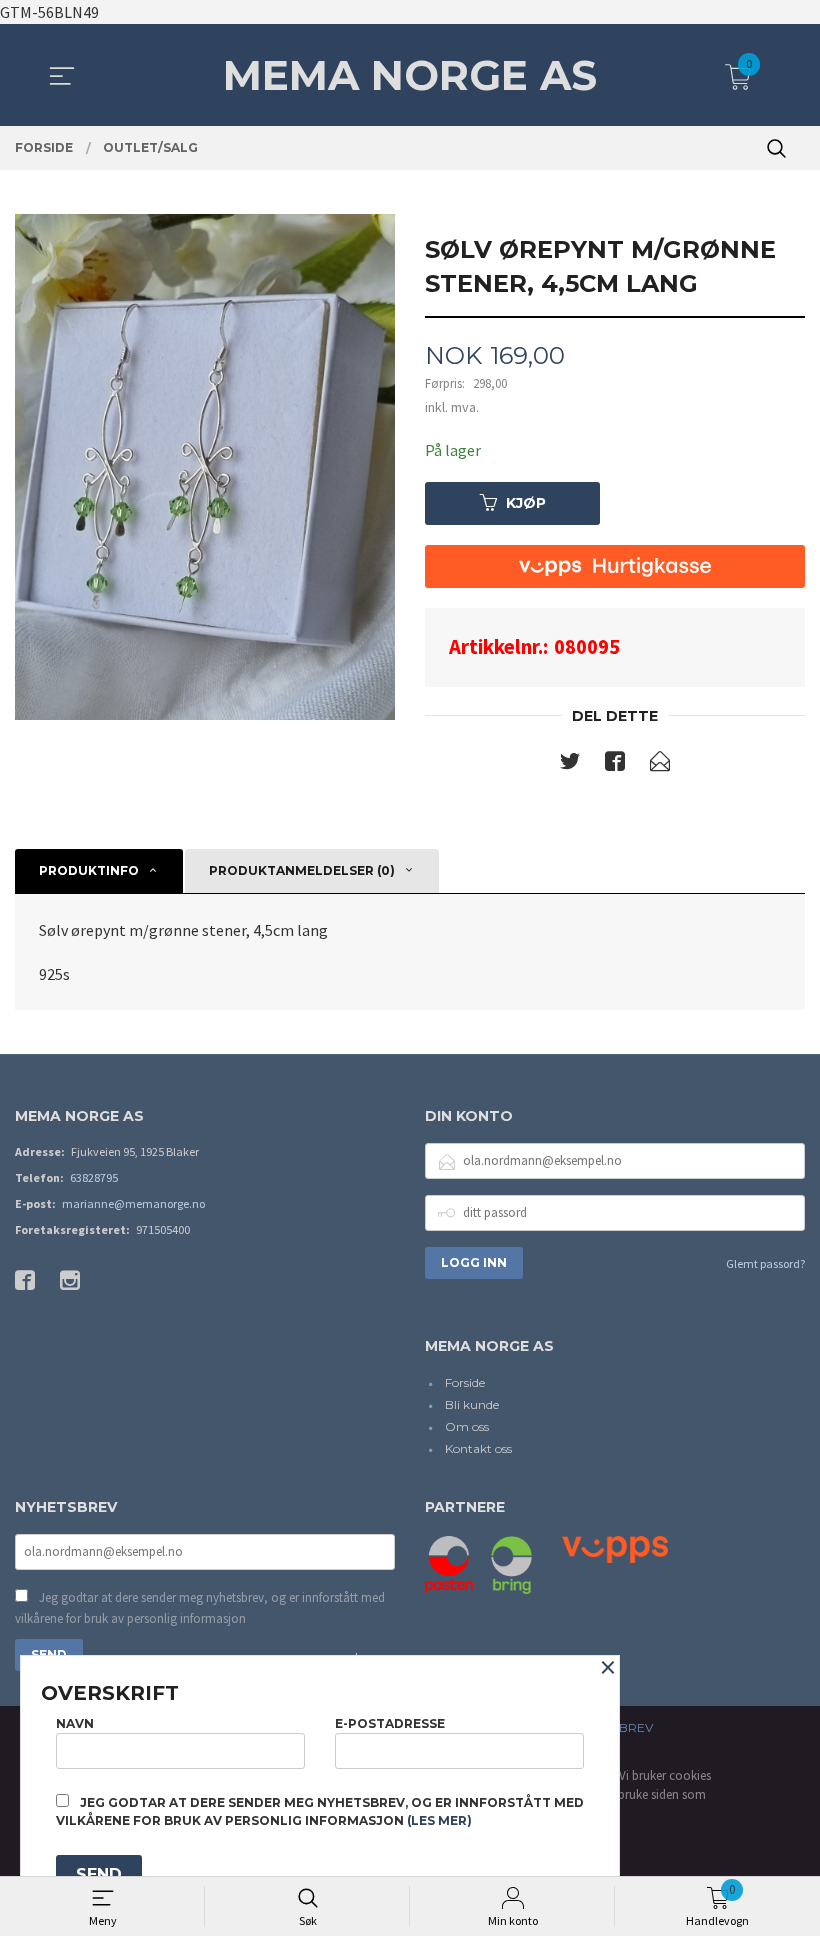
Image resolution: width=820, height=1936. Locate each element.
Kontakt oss (478, 1448)
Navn (75, 1723)
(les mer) (439, 1820)
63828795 (94, 1177)
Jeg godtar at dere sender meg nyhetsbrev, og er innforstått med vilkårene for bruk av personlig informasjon (200, 1608)
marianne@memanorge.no (133, 1203)
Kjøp (526, 503)
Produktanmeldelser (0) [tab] (302, 870)
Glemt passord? (765, 1263)
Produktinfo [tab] (89, 870)
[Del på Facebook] (615, 765)
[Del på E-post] (660, 765)
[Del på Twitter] (570, 765)
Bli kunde (472, 1404)
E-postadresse (390, 1723)
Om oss (467, 1426)
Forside (465, 1382)
